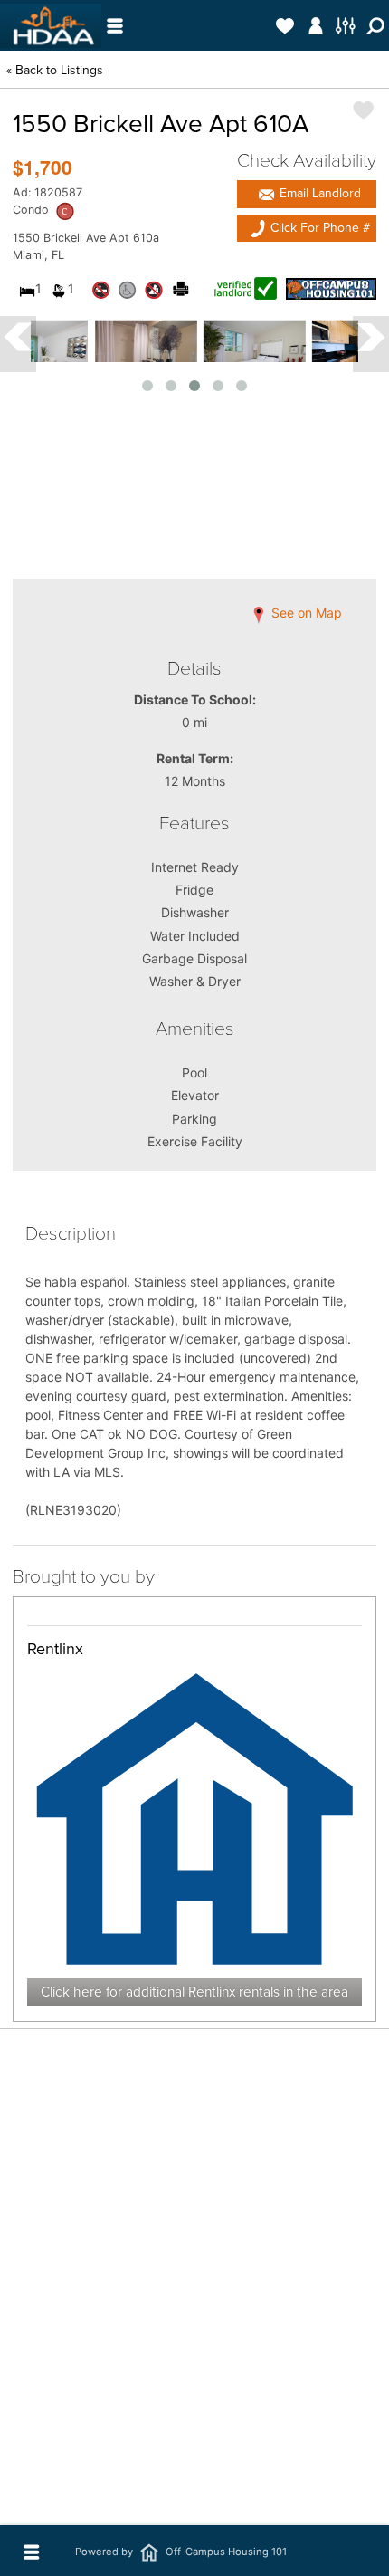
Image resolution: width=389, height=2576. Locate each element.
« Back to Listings (55, 70)
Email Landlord (318, 193)
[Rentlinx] (194, 1818)
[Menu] (114, 25)
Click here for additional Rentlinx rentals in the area (194, 1992)
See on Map (305, 613)
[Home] (51, 26)
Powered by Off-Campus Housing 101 (181, 2552)
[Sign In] (315, 25)
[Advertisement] (194, 2362)
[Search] (376, 25)
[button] (307, 194)
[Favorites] (285, 25)
